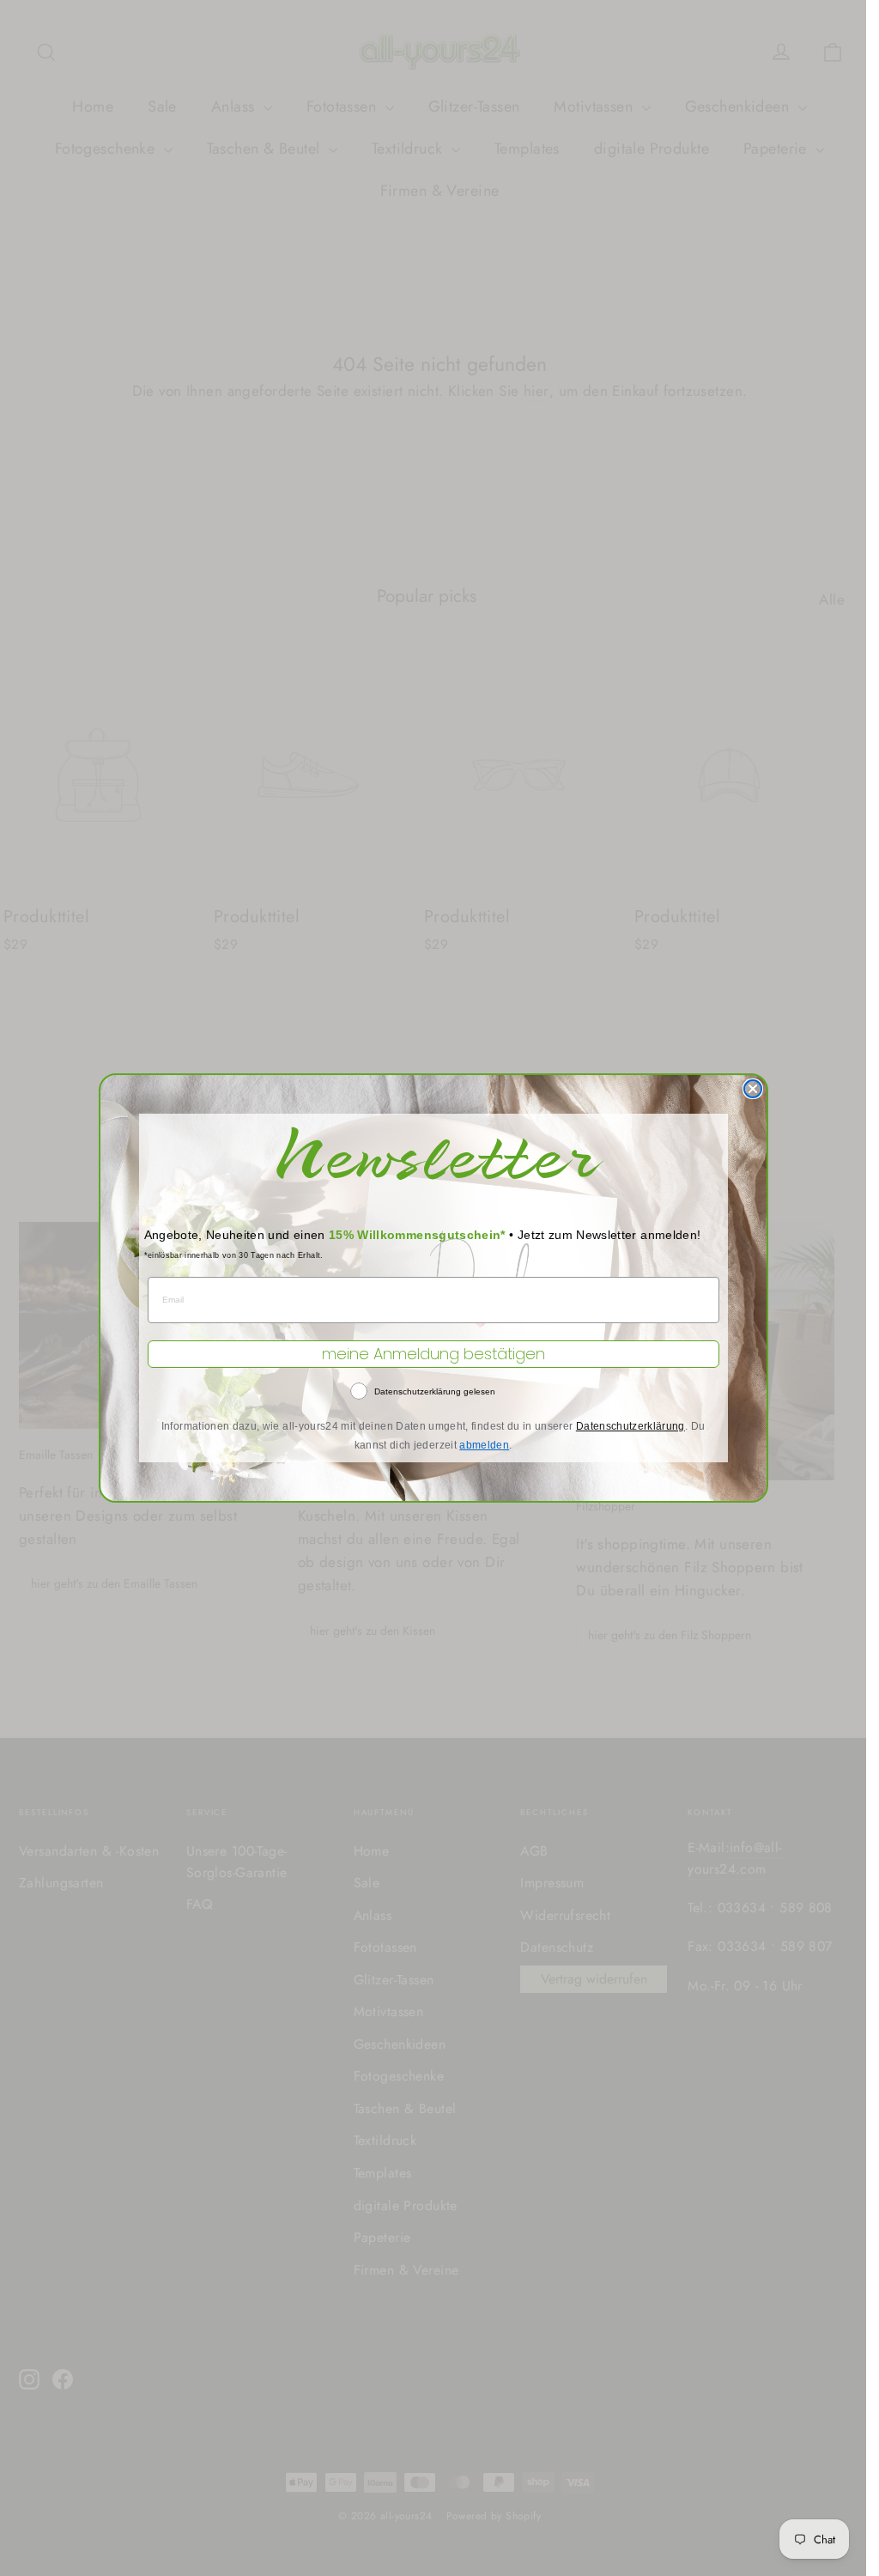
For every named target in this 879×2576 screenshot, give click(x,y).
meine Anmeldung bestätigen (433, 1354)
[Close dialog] (753, 1089)
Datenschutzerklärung (630, 1426)
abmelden (484, 1445)
